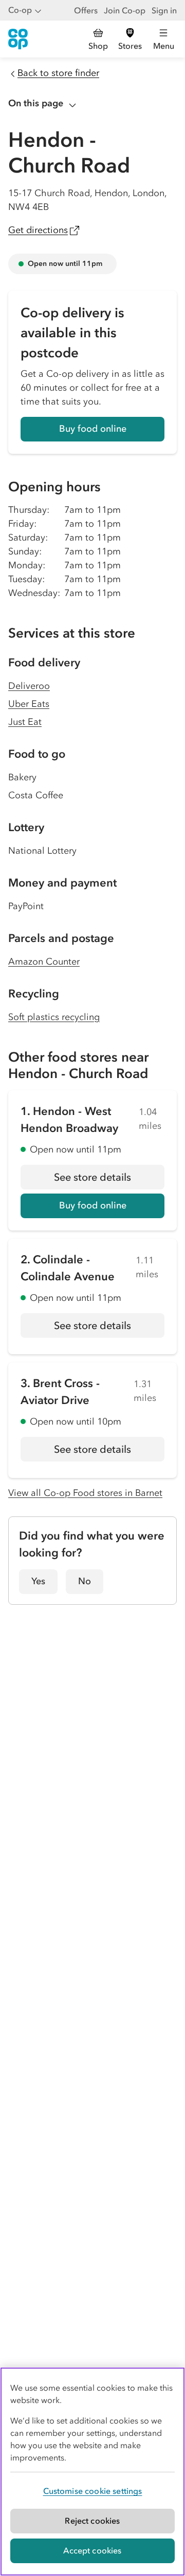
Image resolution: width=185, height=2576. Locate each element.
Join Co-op (125, 10)
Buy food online (93, 429)
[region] (92, 2472)
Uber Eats (29, 704)
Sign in (164, 10)
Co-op (20, 10)
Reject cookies (92, 2521)
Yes (38, 1581)
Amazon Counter (44, 962)
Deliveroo (29, 686)
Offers (86, 10)
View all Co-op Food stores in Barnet (85, 1493)
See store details (109, 1180)
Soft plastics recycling (54, 1017)
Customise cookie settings (93, 2491)
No (85, 1581)
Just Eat (25, 722)
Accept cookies (92, 2550)
